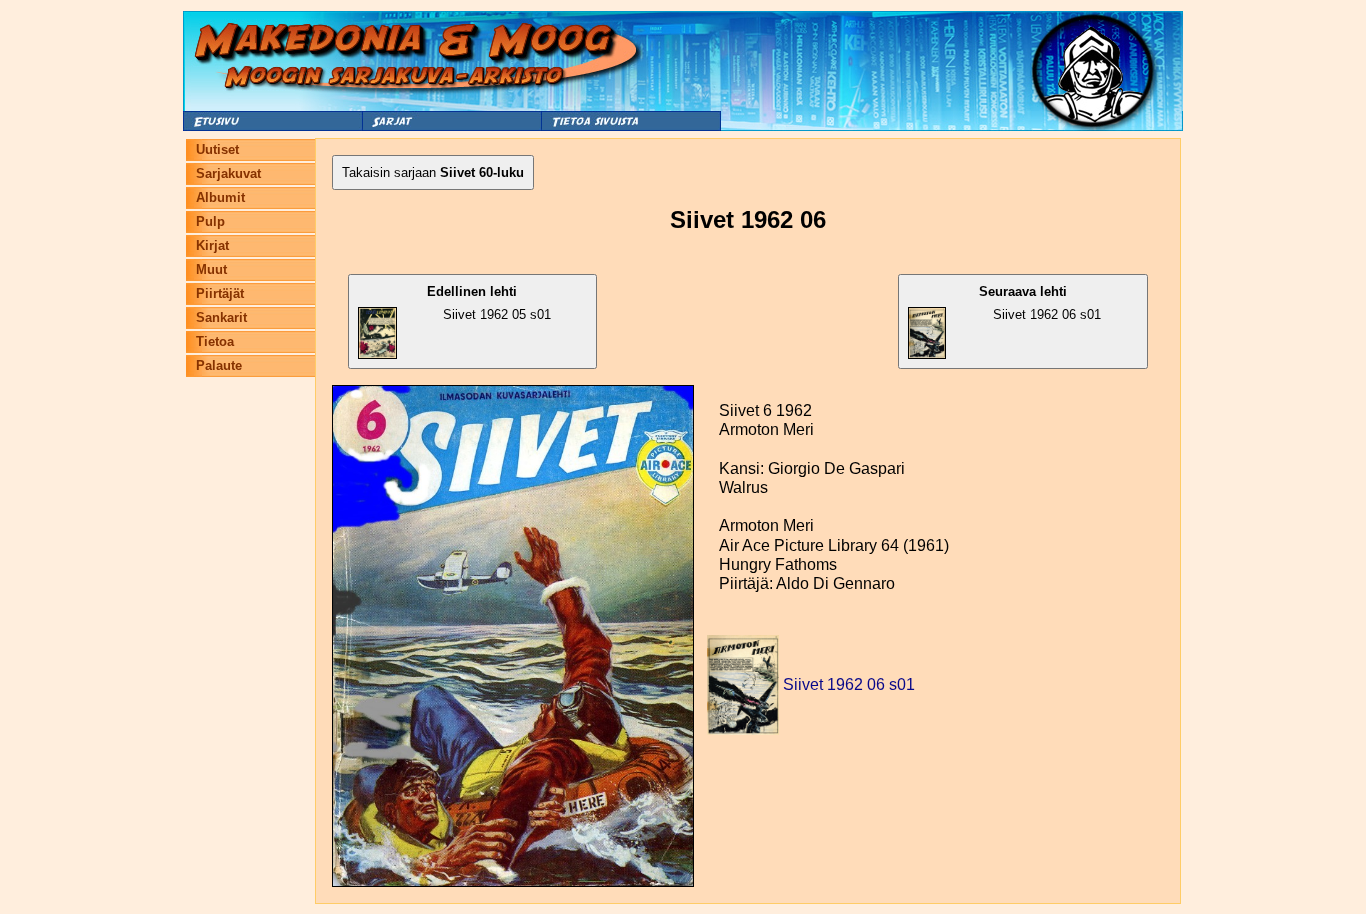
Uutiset (217, 149)
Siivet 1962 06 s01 (1040, 303)
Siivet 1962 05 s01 (488, 303)
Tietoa (215, 341)
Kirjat (212, 245)
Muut (211, 269)
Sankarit (221, 317)
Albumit (220, 197)
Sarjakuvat (228, 173)
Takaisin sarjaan (433, 172)
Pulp (210, 221)
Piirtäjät (220, 293)
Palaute (219, 365)
